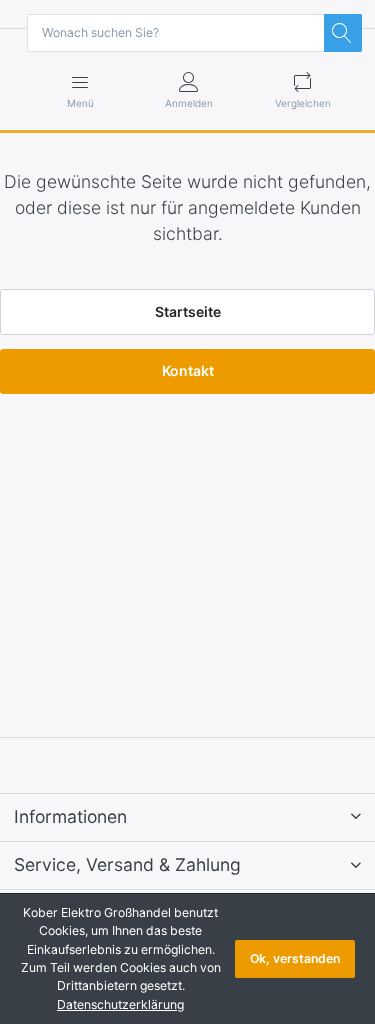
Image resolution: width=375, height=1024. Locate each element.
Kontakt (188, 370)
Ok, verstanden (295, 958)
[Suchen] (343, 33)
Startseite (188, 311)
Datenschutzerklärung (120, 1004)
